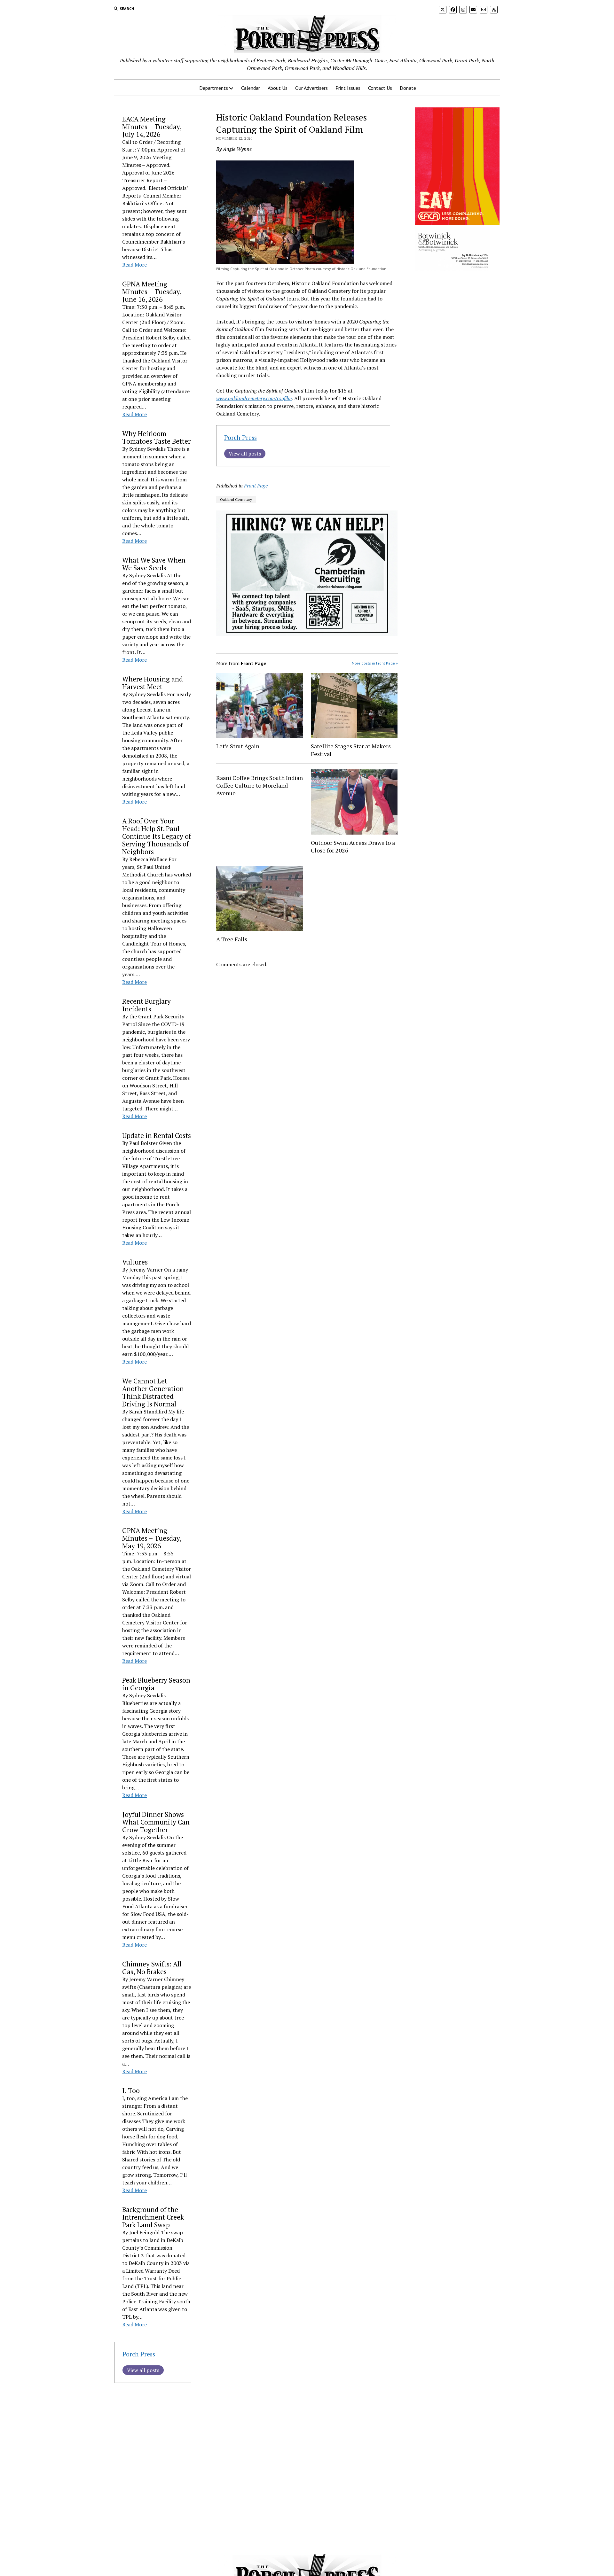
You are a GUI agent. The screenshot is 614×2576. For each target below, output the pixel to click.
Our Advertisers (311, 88)
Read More (134, 265)
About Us (278, 88)
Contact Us (380, 88)
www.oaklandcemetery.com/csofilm (254, 398)
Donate (408, 88)
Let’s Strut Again (238, 746)
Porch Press (139, 2354)
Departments (214, 88)
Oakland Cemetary (236, 499)
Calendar (251, 88)
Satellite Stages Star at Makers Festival (351, 750)
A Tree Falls (232, 939)
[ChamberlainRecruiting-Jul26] (307, 634)
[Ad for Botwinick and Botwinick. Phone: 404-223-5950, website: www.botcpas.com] (453, 269)
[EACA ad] (457, 223)
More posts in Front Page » (375, 663)
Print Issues (348, 88)
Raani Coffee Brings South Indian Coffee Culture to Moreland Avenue (260, 785)
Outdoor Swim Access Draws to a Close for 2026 (353, 846)
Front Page (256, 486)
